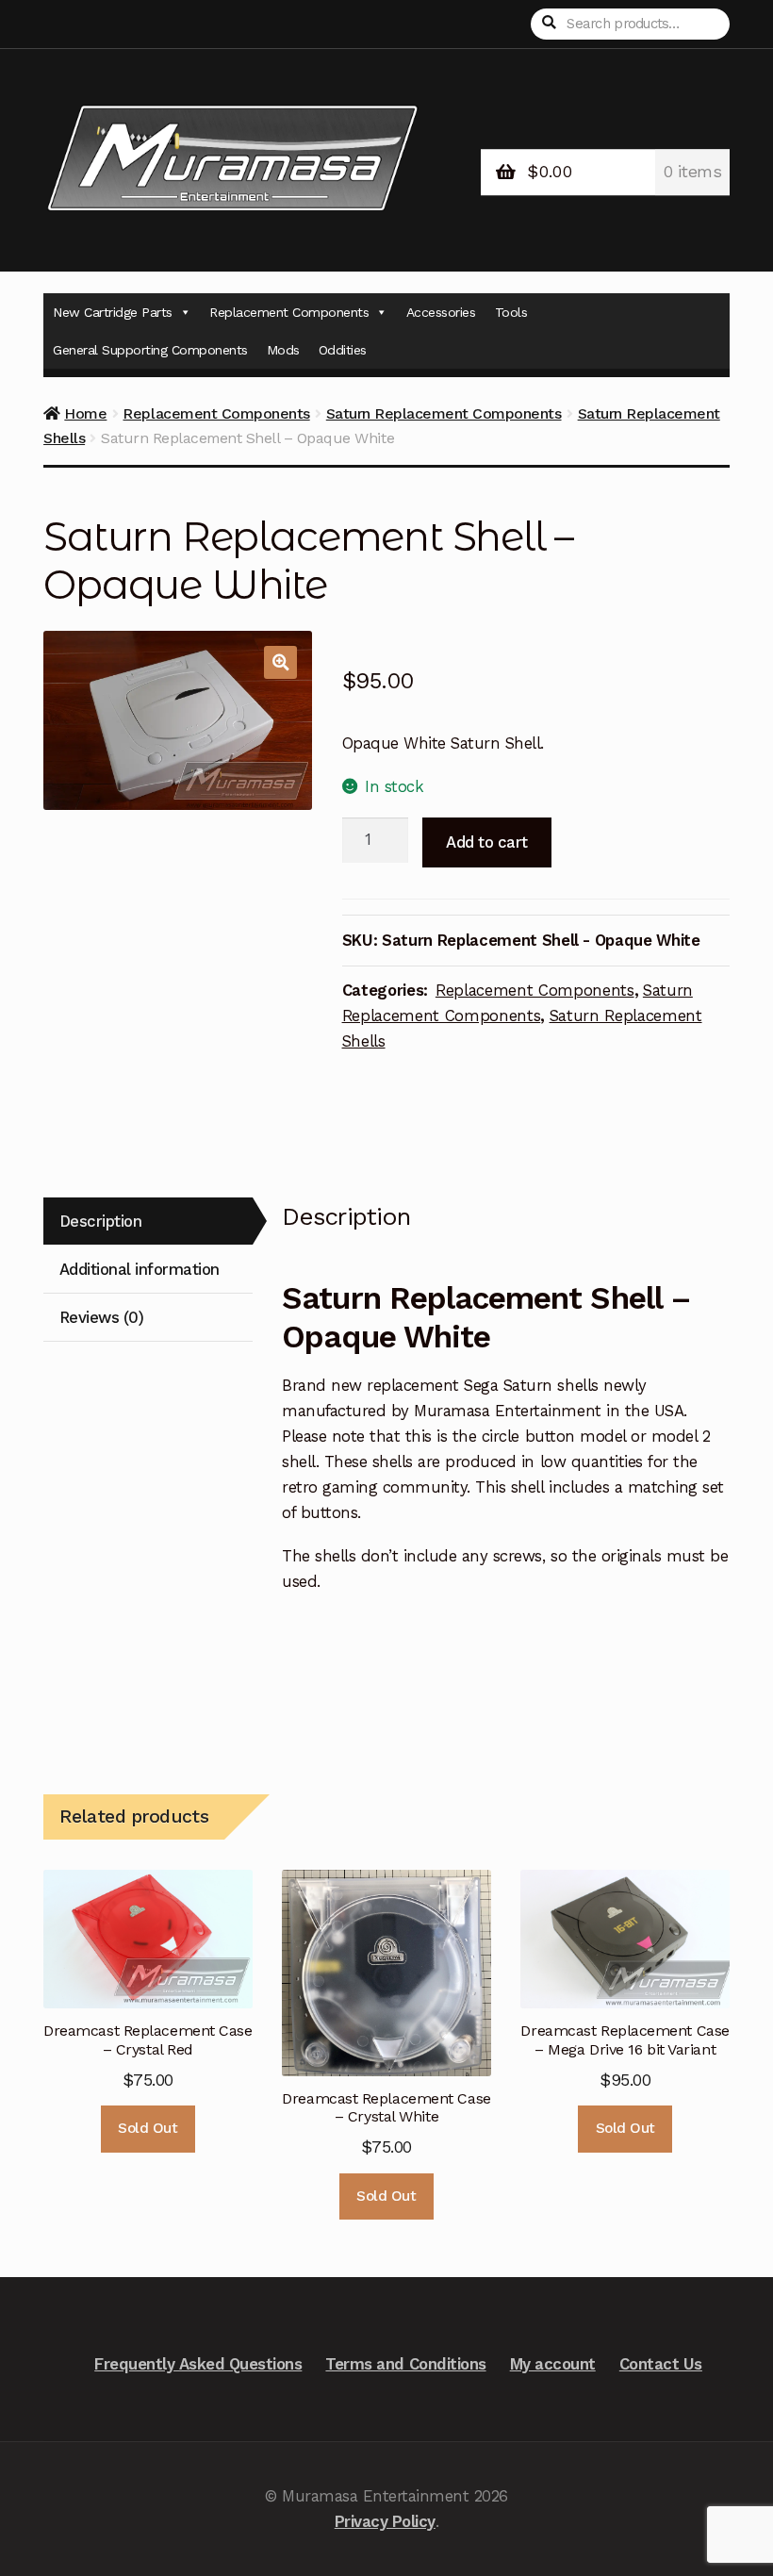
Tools (511, 312)
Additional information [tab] (140, 1269)
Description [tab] (101, 1221)
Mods (283, 350)
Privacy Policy (385, 2521)
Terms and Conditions (405, 2364)
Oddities (343, 350)
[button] (280, 662)
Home (85, 413)
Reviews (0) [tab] (102, 1317)
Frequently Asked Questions (198, 2364)
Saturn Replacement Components (444, 413)
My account (553, 2364)
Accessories (441, 312)
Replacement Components (289, 312)
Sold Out (148, 2128)
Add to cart (487, 842)
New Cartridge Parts (113, 312)
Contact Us (661, 2364)
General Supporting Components (150, 350)
